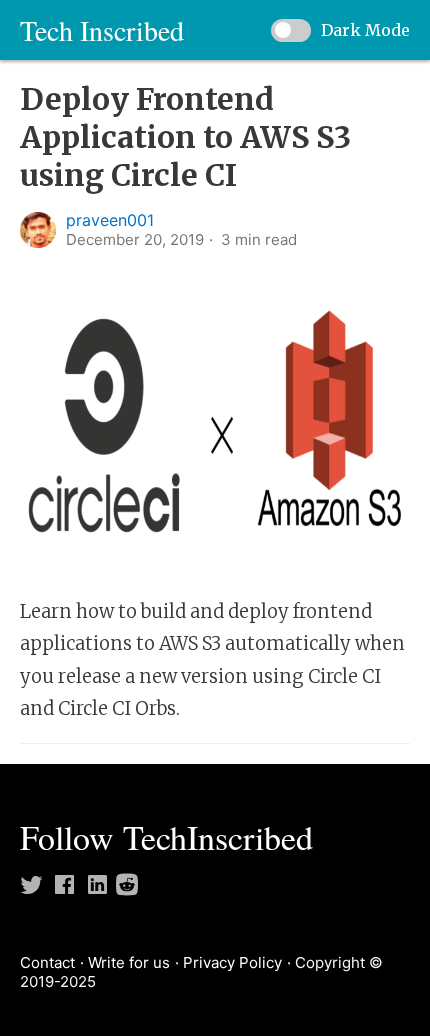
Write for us (129, 962)
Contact (47, 962)
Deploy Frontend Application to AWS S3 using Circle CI (185, 137)
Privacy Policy (232, 962)
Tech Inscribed (102, 30)
